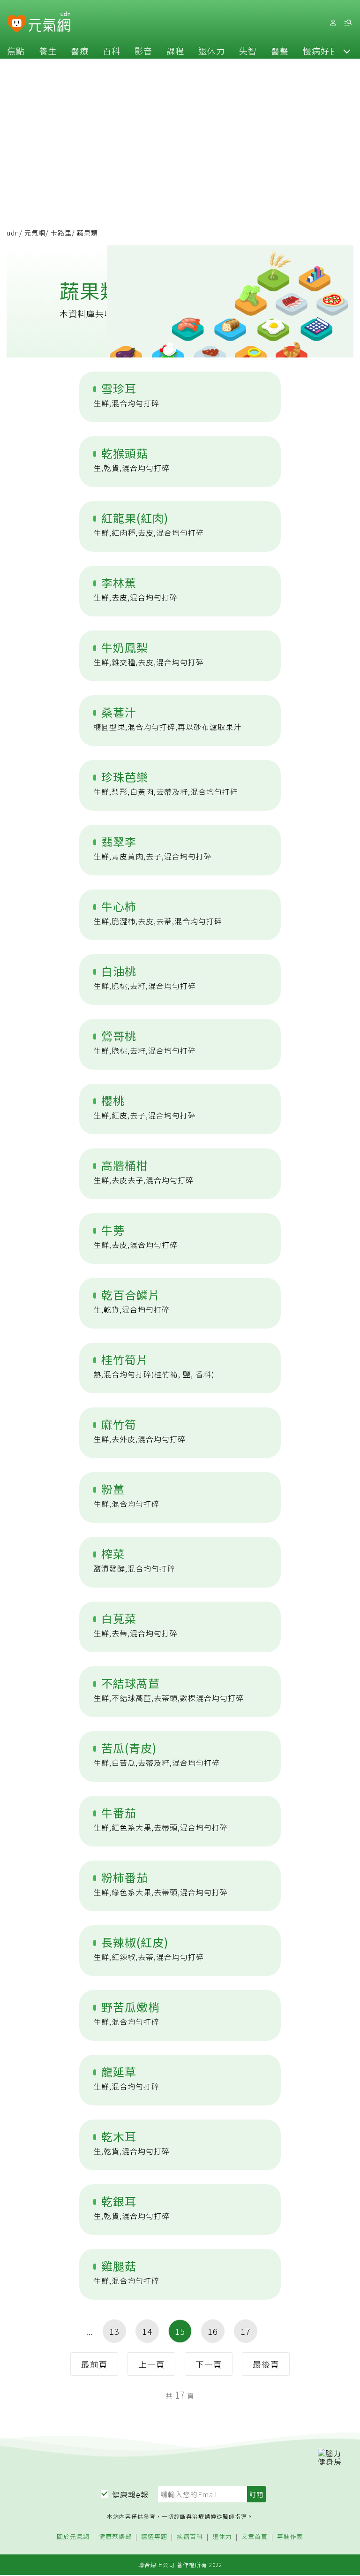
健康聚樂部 (115, 2537)
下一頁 (209, 2364)
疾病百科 (190, 2537)
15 (180, 2331)
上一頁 (152, 2364)
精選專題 (154, 2537)
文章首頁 (255, 2537)
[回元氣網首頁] (49, 23)
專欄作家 (290, 2537)
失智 (248, 51)
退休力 (212, 51)
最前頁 (94, 2364)
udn (13, 233)
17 (246, 2331)
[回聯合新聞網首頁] (17, 24)
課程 (175, 51)
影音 (143, 51)
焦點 (16, 51)
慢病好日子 (325, 51)
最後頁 (266, 2364)
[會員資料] (333, 23)
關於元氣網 (73, 2537)
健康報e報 (130, 2494)
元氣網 (35, 233)
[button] (347, 51)
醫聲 (280, 51)
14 (147, 2331)
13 (114, 2331)
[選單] (348, 23)
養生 (48, 51)
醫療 (80, 51)
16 (213, 2331)
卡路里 (61, 233)
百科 (112, 51)
